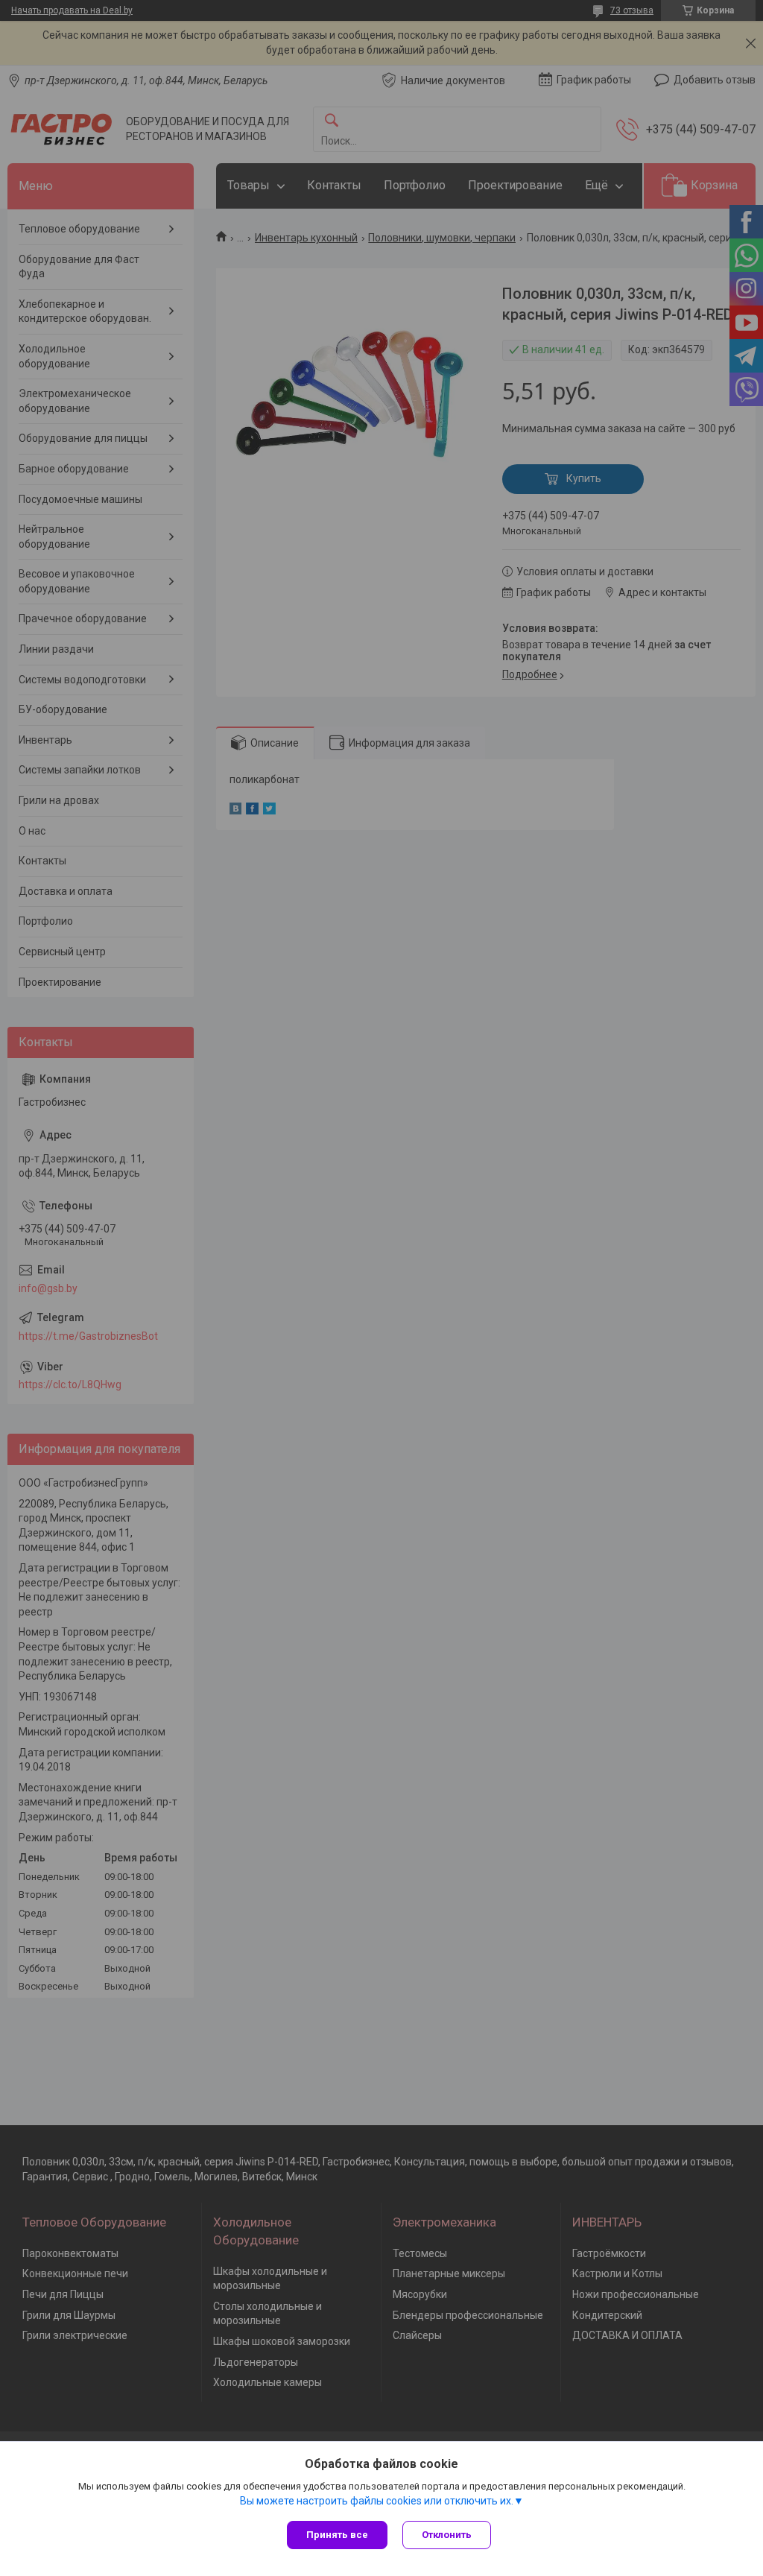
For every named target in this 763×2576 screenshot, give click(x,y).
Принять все (337, 2535)
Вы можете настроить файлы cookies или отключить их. (377, 2501)
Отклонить (447, 2535)
